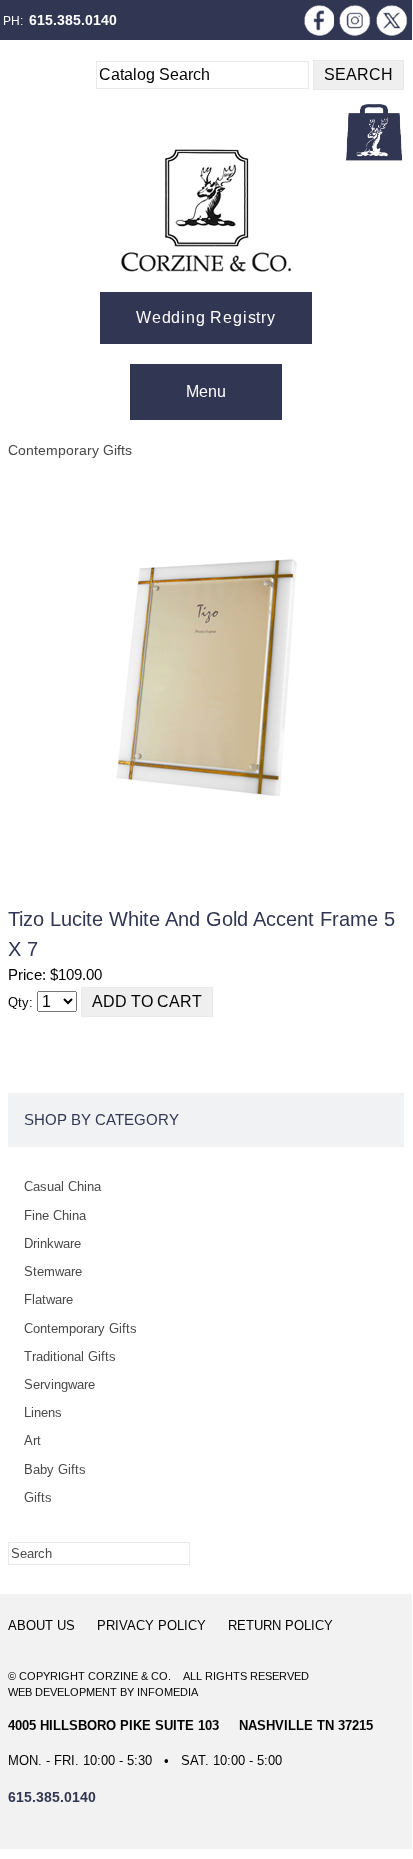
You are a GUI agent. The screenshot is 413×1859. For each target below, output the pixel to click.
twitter (392, 20)
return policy (280, 1625)
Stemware (53, 1271)
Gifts (38, 1497)
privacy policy (151, 1625)
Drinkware (52, 1243)
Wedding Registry (206, 317)
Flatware (48, 1299)
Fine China (55, 1215)
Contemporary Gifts (70, 450)
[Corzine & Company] (206, 210)
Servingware (59, 1384)
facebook (318, 20)
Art (32, 1440)
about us (41, 1625)
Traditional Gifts (70, 1356)
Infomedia (167, 1692)
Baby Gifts (55, 1469)
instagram (355, 20)
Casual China (62, 1186)
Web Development (62, 1692)
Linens (43, 1412)
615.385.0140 (73, 20)
